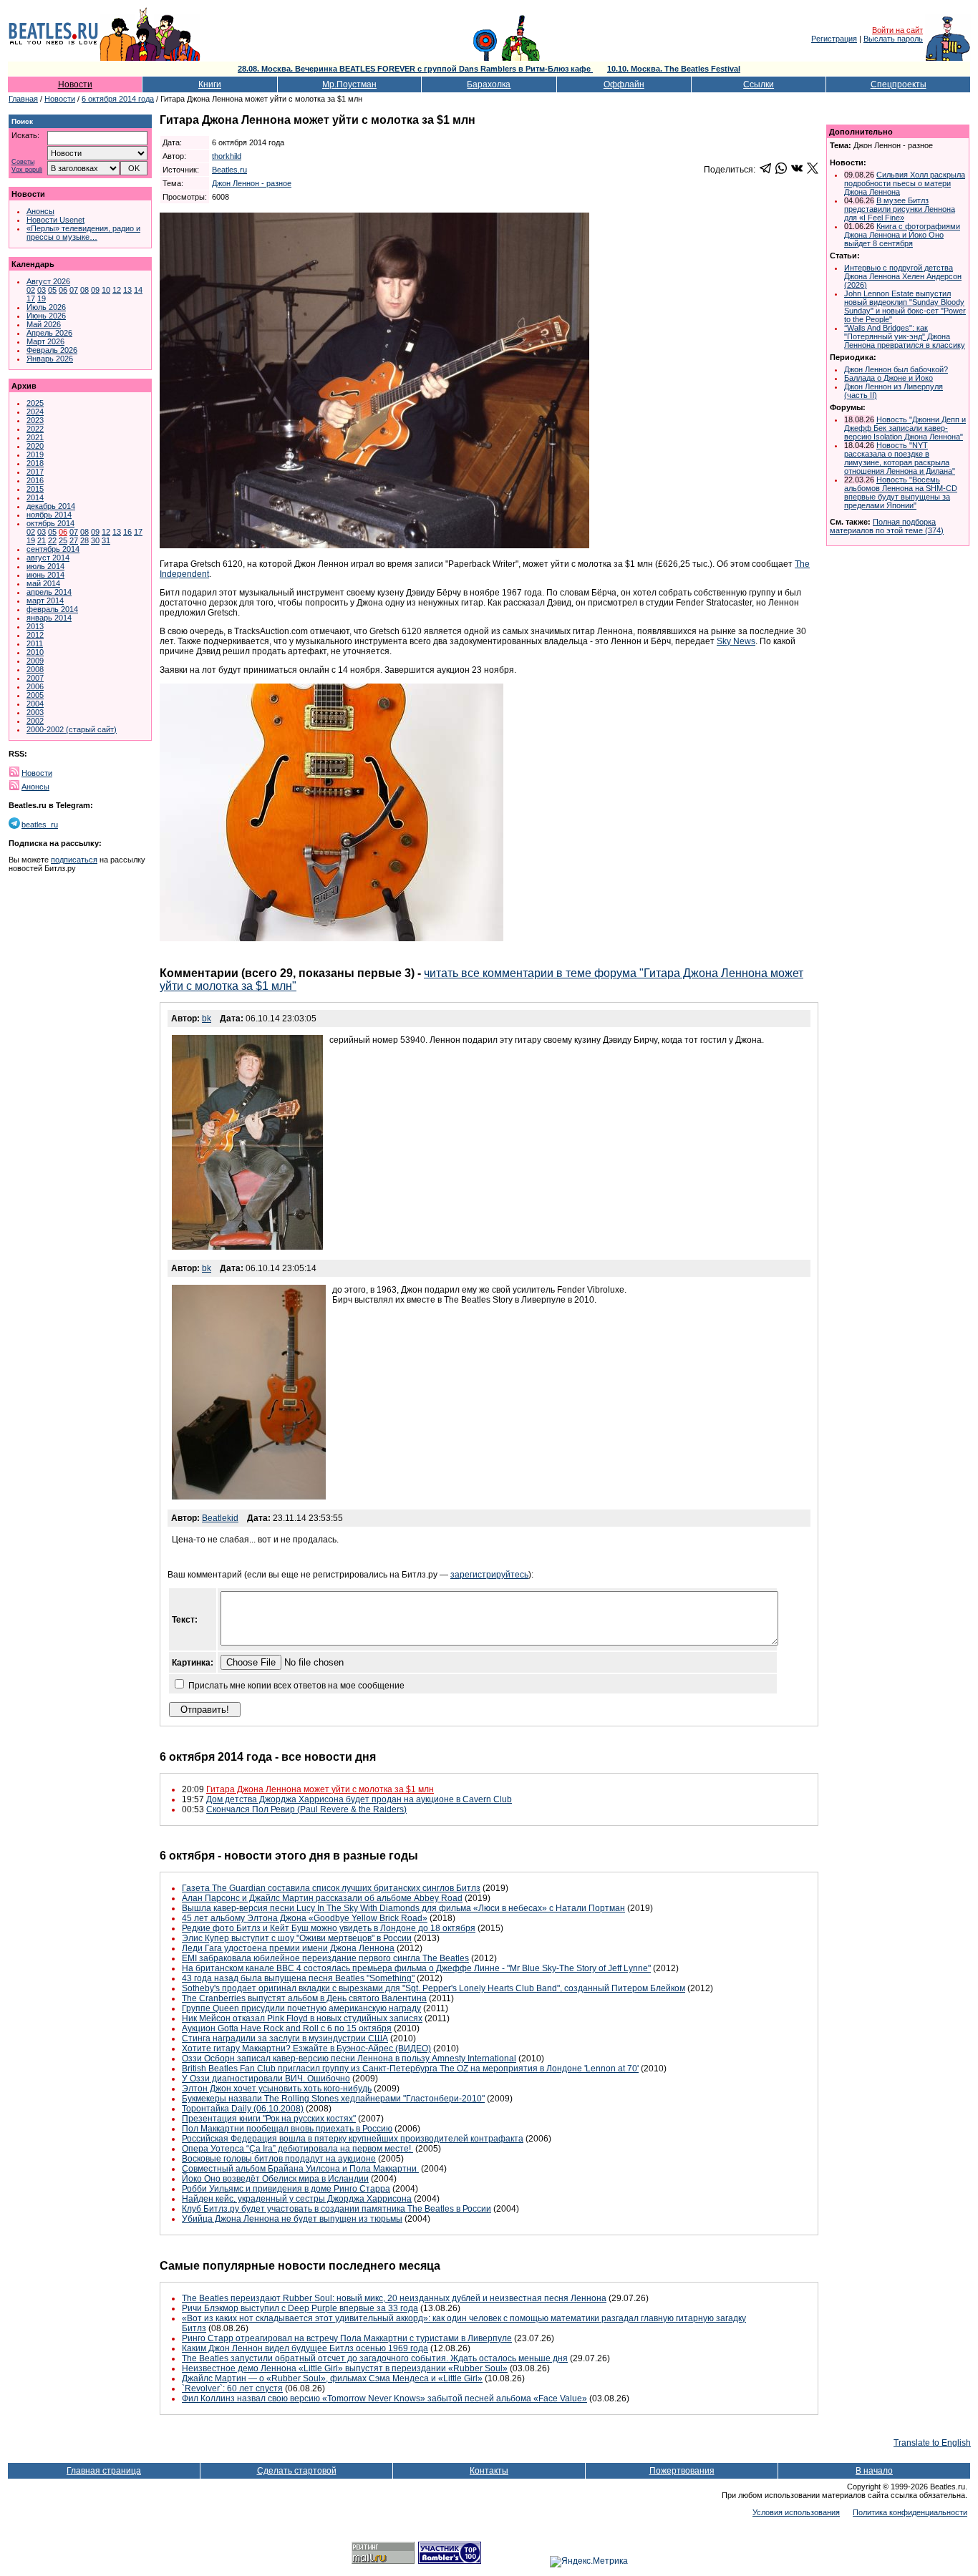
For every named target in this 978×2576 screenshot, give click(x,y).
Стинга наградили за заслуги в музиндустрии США (285, 2038)
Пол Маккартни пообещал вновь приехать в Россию (287, 2129)
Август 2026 (48, 281)
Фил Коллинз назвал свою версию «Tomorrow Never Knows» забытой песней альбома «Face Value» (384, 2398)
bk (207, 1019)
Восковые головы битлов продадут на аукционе (279, 2159)
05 (52, 290)
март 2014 (45, 601)
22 (52, 540)
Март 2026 (45, 341)
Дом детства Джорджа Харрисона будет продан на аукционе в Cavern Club (359, 1799)
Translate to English (932, 2443)
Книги (210, 84)
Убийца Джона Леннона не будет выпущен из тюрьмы (292, 2219)
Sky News (736, 641)
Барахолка (489, 84)
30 (95, 540)
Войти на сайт (897, 30)
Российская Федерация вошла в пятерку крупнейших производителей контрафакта (353, 2139)
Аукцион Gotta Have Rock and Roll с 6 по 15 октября (287, 2028)
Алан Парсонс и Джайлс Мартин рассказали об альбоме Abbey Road (322, 1898)
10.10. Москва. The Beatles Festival (674, 69)
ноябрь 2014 (49, 515)
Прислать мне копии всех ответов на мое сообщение (296, 1686)
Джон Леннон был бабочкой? (896, 369)
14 (138, 290)
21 (42, 540)
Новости (75, 84)
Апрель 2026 (49, 333)
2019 (35, 455)
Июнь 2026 (46, 316)
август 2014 (48, 558)
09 (95, 290)
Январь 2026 (50, 359)
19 (42, 298)
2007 (35, 678)
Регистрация (834, 39)
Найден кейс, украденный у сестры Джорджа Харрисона (297, 2199)
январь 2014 (49, 618)
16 (127, 532)
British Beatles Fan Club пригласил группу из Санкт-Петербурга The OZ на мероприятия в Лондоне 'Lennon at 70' (410, 2069)
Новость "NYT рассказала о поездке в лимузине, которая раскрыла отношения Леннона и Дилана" (900, 458)
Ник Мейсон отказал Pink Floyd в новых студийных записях (302, 2018)
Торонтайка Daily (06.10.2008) (243, 2109)
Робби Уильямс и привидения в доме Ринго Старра (286, 2189)
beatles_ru (40, 825)
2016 (35, 480)
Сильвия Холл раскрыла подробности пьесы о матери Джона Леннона (905, 183)
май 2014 (43, 583)
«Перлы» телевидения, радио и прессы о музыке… (83, 233)
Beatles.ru (229, 170)
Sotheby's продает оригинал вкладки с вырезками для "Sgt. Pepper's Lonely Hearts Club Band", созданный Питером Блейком (434, 1988)
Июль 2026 (46, 307)
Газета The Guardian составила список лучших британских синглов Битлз (331, 1888)
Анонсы (40, 211)
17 (31, 298)
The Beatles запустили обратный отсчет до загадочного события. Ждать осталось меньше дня (375, 2358)
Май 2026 (44, 324)
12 (117, 290)
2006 (35, 686)
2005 (35, 695)
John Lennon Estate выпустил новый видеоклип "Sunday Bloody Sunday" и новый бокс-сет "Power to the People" (905, 306)
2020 (35, 446)
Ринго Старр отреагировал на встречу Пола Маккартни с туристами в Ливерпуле (347, 2338)
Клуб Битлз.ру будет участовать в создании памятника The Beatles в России (337, 2209)
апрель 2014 (49, 592)
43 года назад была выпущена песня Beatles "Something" (298, 1978)
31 (106, 540)
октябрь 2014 (50, 523)
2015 (35, 489)
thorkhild (227, 156)
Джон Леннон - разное (252, 183)
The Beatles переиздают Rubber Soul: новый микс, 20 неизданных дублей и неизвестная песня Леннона (394, 2298)
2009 (35, 661)
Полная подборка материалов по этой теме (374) (887, 526)
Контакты (489, 2471)
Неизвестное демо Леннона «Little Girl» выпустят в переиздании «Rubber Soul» (345, 2368)
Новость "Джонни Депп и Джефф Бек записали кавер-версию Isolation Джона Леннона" (905, 428)
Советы (23, 162)
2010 (35, 652)
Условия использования (796, 2512)
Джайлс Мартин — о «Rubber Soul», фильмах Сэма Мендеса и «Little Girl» (332, 2378)
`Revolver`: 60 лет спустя (232, 2388)
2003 (35, 712)
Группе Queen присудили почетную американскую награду (301, 2008)
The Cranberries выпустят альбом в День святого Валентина (304, 1998)
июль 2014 (45, 566)
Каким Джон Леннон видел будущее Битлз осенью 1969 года (305, 2348)
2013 (35, 626)
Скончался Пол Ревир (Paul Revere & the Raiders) (306, 1809)
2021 (35, 437)
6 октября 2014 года (118, 99)
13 (127, 290)
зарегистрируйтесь (489, 1575)
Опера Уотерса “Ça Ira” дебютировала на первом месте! (297, 2149)
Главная (23, 99)
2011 (35, 643)
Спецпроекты (899, 84)
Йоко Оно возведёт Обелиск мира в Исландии (275, 2179)
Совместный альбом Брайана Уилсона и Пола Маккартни (300, 2169)
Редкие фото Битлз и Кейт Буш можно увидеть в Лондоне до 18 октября (329, 1928)
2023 (35, 420)
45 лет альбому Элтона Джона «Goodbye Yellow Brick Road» (305, 1918)
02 (31, 290)
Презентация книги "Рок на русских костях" (269, 2119)
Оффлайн (624, 84)
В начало (874, 2471)
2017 (35, 472)
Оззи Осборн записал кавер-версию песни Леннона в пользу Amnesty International (349, 2059)
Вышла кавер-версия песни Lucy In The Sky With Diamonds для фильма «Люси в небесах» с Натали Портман (403, 1908)
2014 (35, 497)
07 (74, 290)
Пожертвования (682, 2471)
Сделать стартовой (297, 2471)
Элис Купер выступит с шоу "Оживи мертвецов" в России (297, 1938)
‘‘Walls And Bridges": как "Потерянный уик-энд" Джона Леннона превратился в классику (905, 336)
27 (74, 540)
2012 (35, 635)
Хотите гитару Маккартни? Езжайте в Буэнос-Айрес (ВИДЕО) (306, 2048)
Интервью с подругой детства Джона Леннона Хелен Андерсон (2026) (903, 276)
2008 (35, 669)
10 (106, 290)
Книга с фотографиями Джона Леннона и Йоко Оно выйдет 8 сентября (902, 235)
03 (42, 290)
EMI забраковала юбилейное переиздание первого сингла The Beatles (325, 1958)
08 (84, 290)
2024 (35, 412)
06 (63, 290)
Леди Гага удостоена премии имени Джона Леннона (288, 1948)
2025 (35, 403)
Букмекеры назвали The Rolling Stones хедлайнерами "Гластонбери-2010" (333, 2099)
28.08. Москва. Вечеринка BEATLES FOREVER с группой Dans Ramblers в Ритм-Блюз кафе (415, 69)
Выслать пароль (893, 39)
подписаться (74, 860)
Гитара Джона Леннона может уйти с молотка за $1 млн (320, 1789)
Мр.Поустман (349, 84)
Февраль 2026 (52, 350)
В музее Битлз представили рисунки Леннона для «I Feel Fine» (900, 209)
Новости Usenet (55, 220)
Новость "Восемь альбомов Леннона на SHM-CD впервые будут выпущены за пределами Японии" (901, 492)
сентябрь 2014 (53, 549)
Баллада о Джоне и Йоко (889, 378)
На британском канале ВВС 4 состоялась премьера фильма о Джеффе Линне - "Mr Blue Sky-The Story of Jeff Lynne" (416, 1968)
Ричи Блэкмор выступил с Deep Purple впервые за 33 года (300, 2308)
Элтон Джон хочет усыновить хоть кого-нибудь (277, 2089)
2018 (35, 463)
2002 (35, 721)
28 (84, 540)
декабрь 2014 (51, 506)
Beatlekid (220, 1518)
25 (63, 540)
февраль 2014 (52, 609)
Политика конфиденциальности (910, 2512)
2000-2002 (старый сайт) (72, 729)
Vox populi (27, 170)
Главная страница (104, 2471)
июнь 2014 (45, 575)
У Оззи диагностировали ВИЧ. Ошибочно (266, 2079)
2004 (35, 704)
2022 (35, 429)
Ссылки (759, 84)
